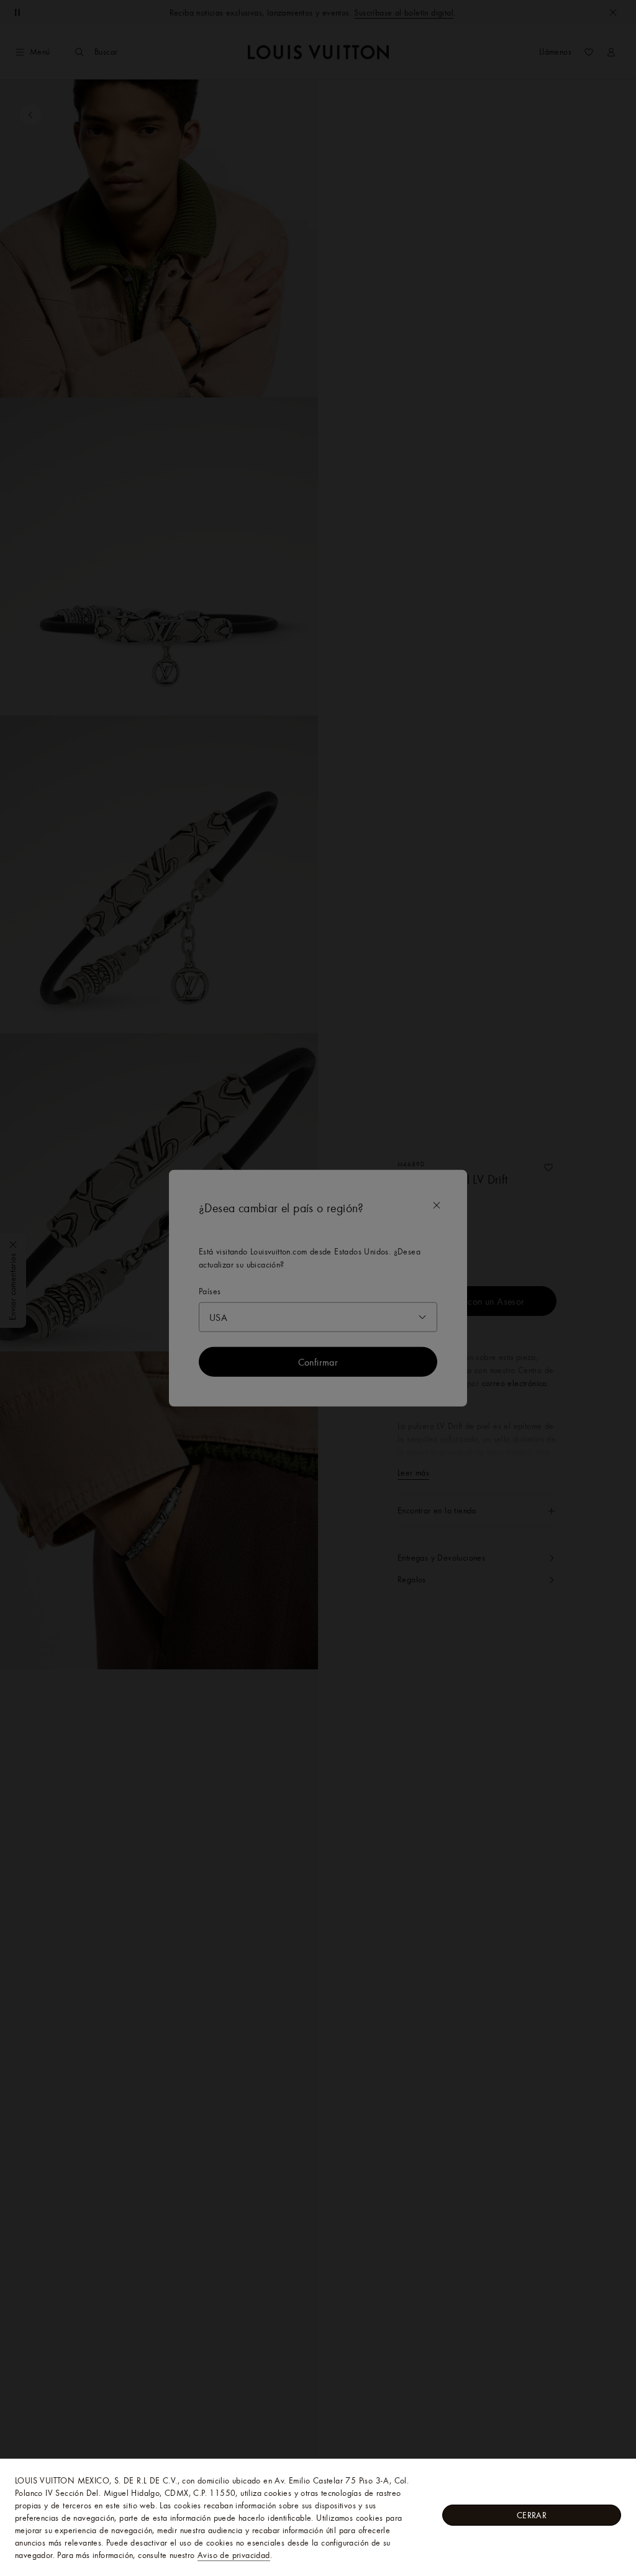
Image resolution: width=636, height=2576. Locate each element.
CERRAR (532, 2515)
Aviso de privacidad (234, 2555)
